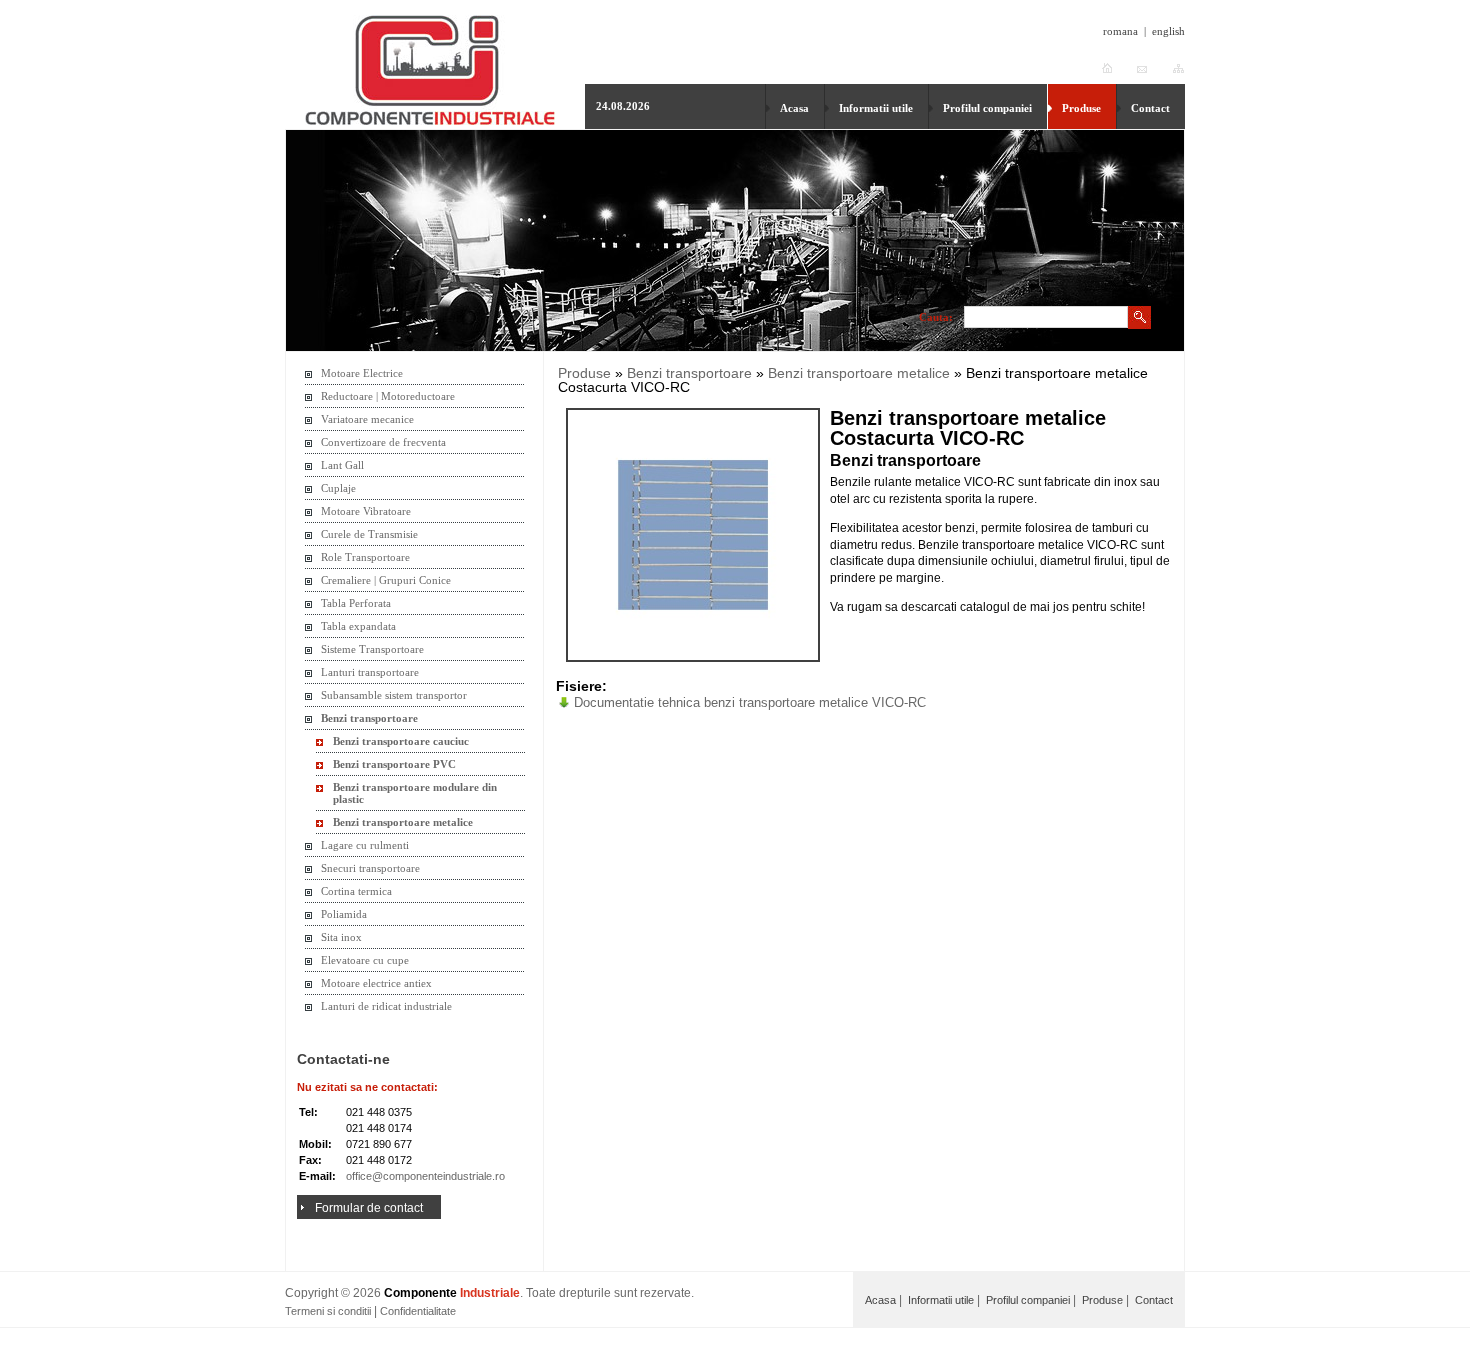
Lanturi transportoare (370, 672)
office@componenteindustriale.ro (425, 1176)
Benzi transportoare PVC (394, 764)
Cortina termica (356, 891)
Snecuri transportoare (370, 868)
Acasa (794, 108)
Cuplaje (338, 488)
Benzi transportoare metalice (403, 822)
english (1168, 31)
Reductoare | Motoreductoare (388, 396)
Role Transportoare (365, 557)
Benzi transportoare (369, 718)
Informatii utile (876, 108)
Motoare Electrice (362, 373)
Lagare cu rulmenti (365, 845)
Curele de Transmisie (369, 534)
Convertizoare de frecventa (383, 442)
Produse (1081, 108)
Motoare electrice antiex (376, 983)
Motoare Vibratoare (366, 511)
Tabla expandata (358, 626)
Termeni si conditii (328, 1311)
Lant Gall (342, 465)
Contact (1150, 108)
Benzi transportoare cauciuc (401, 741)
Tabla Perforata (356, 603)
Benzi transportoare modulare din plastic (415, 793)
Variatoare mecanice (367, 419)
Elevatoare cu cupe (365, 960)
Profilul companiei (987, 108)
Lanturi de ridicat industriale (386, 1006)
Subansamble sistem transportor (394, 695)
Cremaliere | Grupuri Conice (386, 580)
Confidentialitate (418, 1311)
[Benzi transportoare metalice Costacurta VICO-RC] (693, 535)
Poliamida (344, 914)
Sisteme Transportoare (372, 649)
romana (1120, 31)
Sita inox (341, 937)
